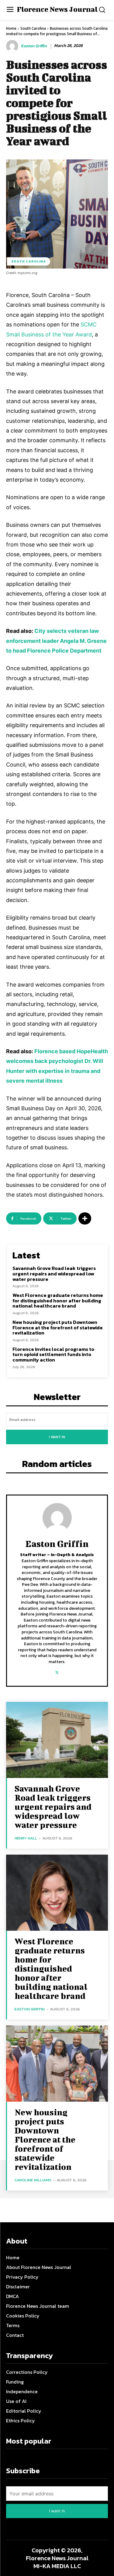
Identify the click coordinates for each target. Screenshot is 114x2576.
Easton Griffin (34, 46)
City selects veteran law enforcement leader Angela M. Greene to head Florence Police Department (56, 641)
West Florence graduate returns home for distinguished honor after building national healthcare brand (58, 1300)
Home (11, 28)
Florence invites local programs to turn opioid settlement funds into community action (53, 1354)
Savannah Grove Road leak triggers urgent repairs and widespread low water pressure (54, 1273)
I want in (57, 1437)
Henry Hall (26, 1838)
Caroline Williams (33, 2180)
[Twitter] (57, 1671)
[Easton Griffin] (13, 46)
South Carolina (33, 28)
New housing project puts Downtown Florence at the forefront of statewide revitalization (58, 1327)
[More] (85, 1218)
